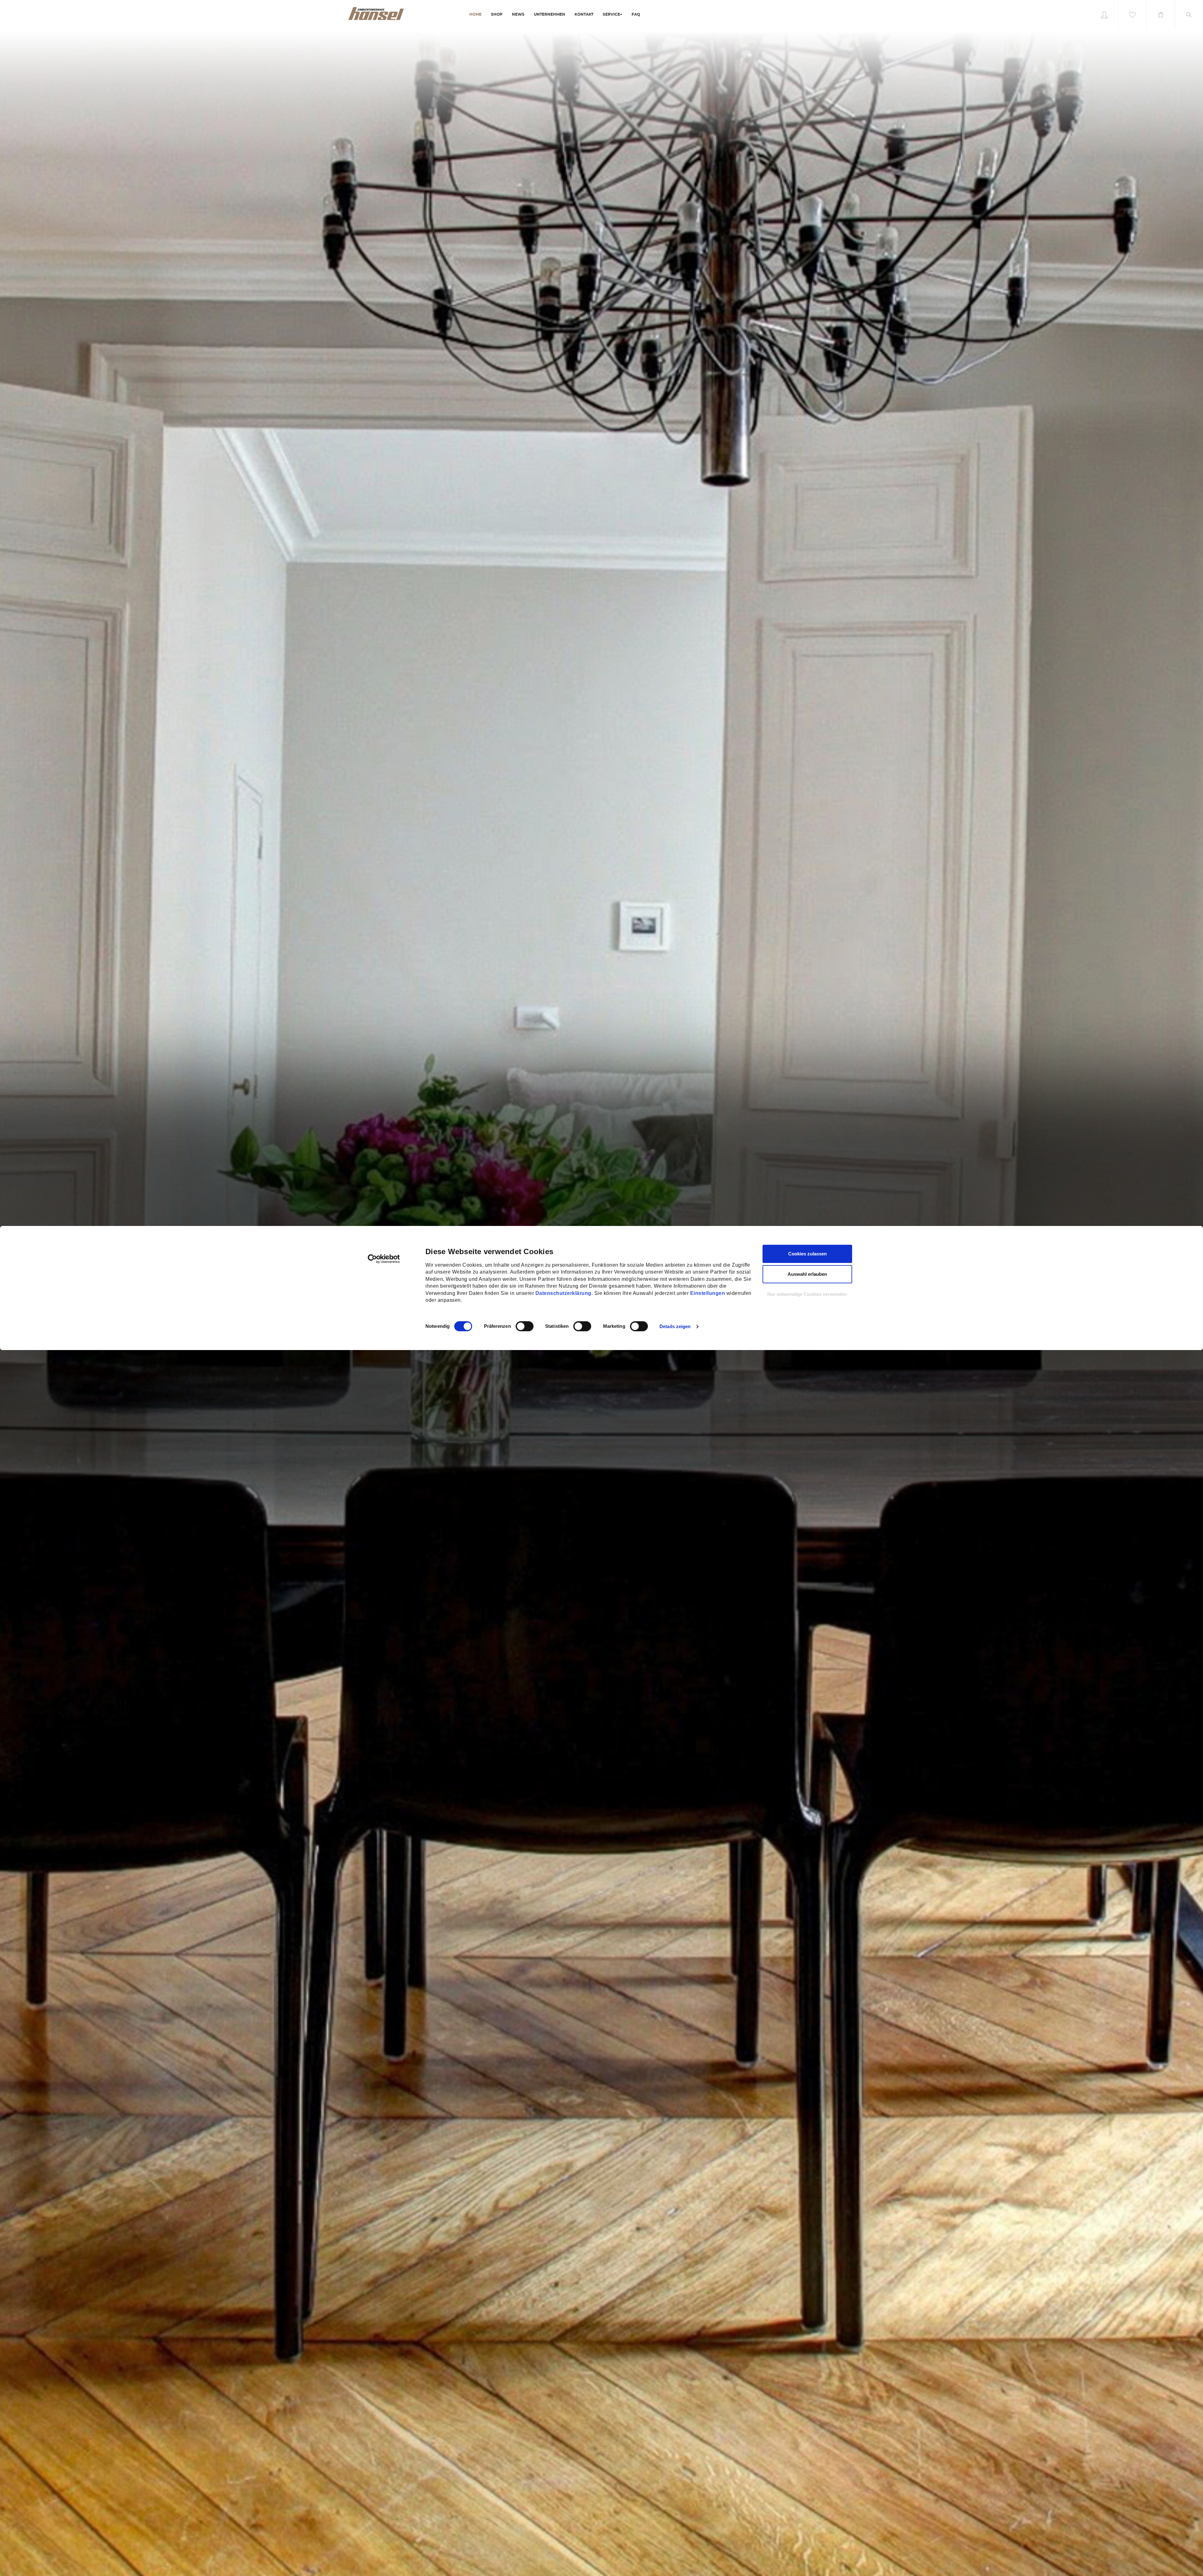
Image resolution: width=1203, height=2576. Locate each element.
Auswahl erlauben (807, 1274)
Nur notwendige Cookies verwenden (807, 1294)
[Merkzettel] (1133, 15)
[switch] (518, 1326)
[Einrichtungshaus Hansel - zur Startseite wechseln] (376, 13)
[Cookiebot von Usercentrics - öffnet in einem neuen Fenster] (384, 1259)
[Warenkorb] (1161, 15)
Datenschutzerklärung (563, 1293)
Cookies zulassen (807, 1254)
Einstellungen (708, 1293)
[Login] (1104, 15)
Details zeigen (675, 1326)
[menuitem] (475, 15)
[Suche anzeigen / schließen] (1189, 15)
